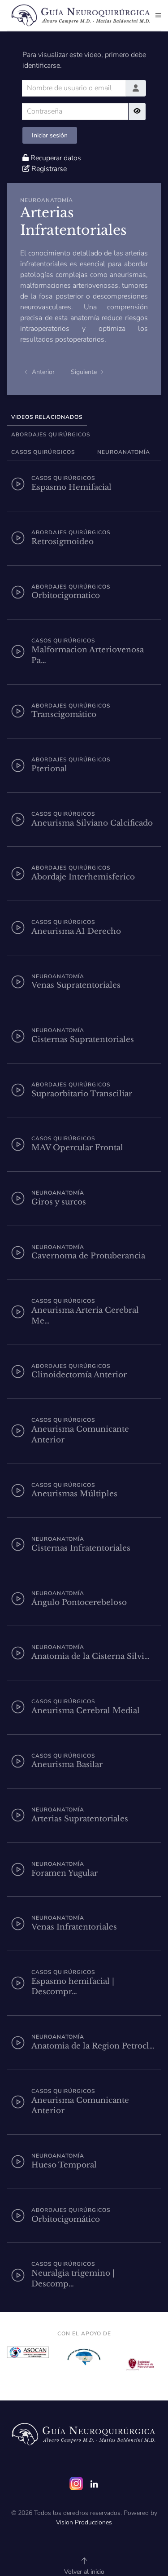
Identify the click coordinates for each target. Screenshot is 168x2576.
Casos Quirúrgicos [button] (43, 452)
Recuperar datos (56, 158)
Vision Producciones (84, 2522)
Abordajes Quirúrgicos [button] (51, 435)
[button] (158, 15)
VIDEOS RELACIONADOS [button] (47, 417)
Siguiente (84, 372)
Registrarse (49, 169)
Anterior (43, 372)
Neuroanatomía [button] (124, 452)
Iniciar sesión (50, 135)
